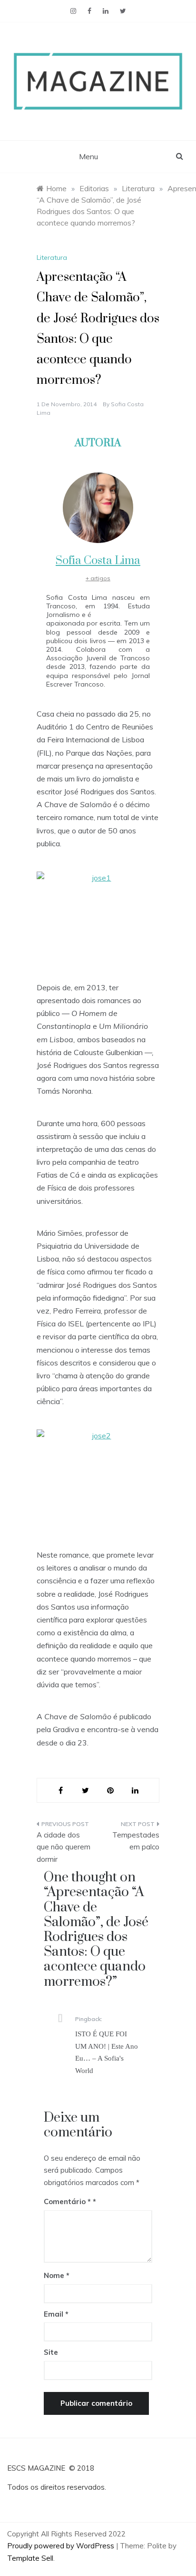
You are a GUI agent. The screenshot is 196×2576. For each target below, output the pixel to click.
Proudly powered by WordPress (62, 2546)
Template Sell (30, 2558)
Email (56, 2314)
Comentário (67, 2201)
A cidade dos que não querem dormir (64, 1847)
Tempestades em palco (136, 1841)
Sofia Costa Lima (98, 561)
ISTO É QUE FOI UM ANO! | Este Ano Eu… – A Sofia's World (107, 2052)
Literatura (52, 257)
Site (51, 2352)
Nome (57, 2275)
